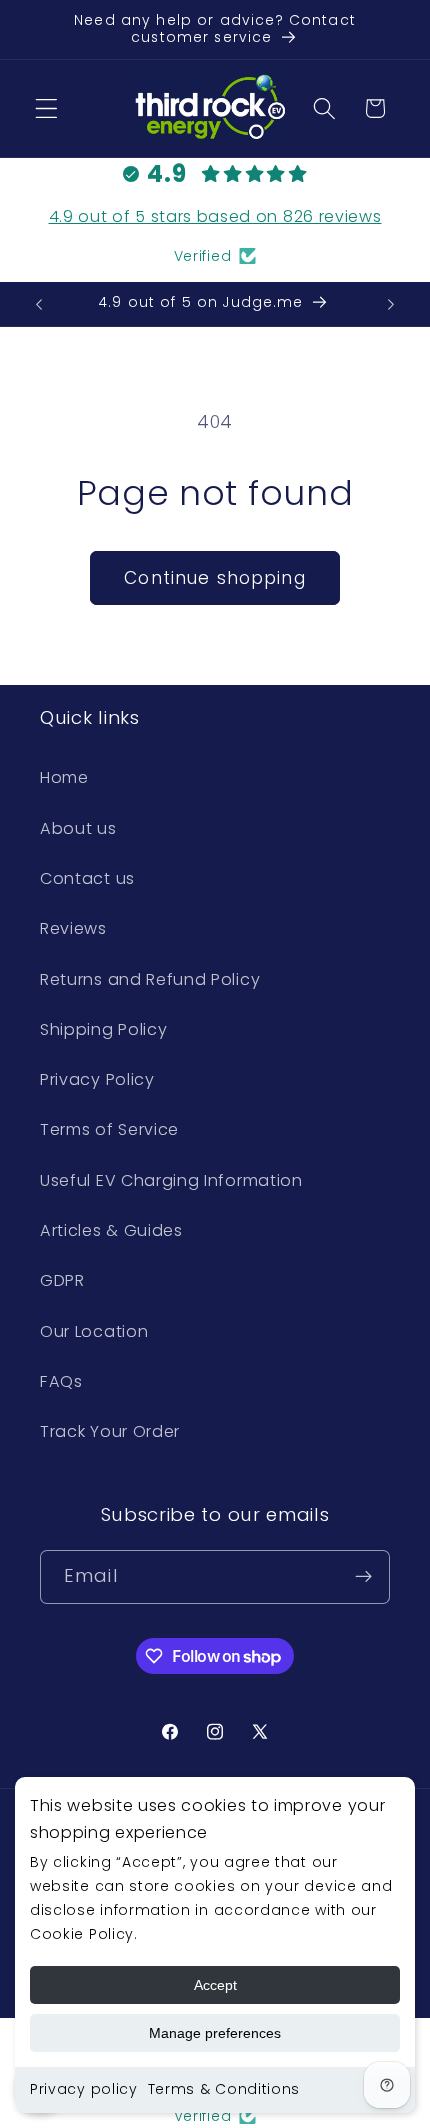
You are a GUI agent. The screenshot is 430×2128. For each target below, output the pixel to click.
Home (64, 777)
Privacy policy (84, 2089)
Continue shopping (215, 578)
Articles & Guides (111, 1230)
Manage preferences (215, 2033)
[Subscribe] (363, 1577)
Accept (215, 1985)
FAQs (61, 1381)
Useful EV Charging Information (171, 1180)
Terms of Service (109, 1129)
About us (78, 828)
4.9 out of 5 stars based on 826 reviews (215, 216)
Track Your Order (110, 1431)
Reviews (73, 928)
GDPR (62, 1280)
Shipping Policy (103, 1029)
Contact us (87, 878)
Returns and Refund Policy (150, 979)
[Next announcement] (391, 304)
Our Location (94, 1331)
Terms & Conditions (224, 2089)
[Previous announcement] (39, 304)
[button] (46, 108)
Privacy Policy (97, 1079)
